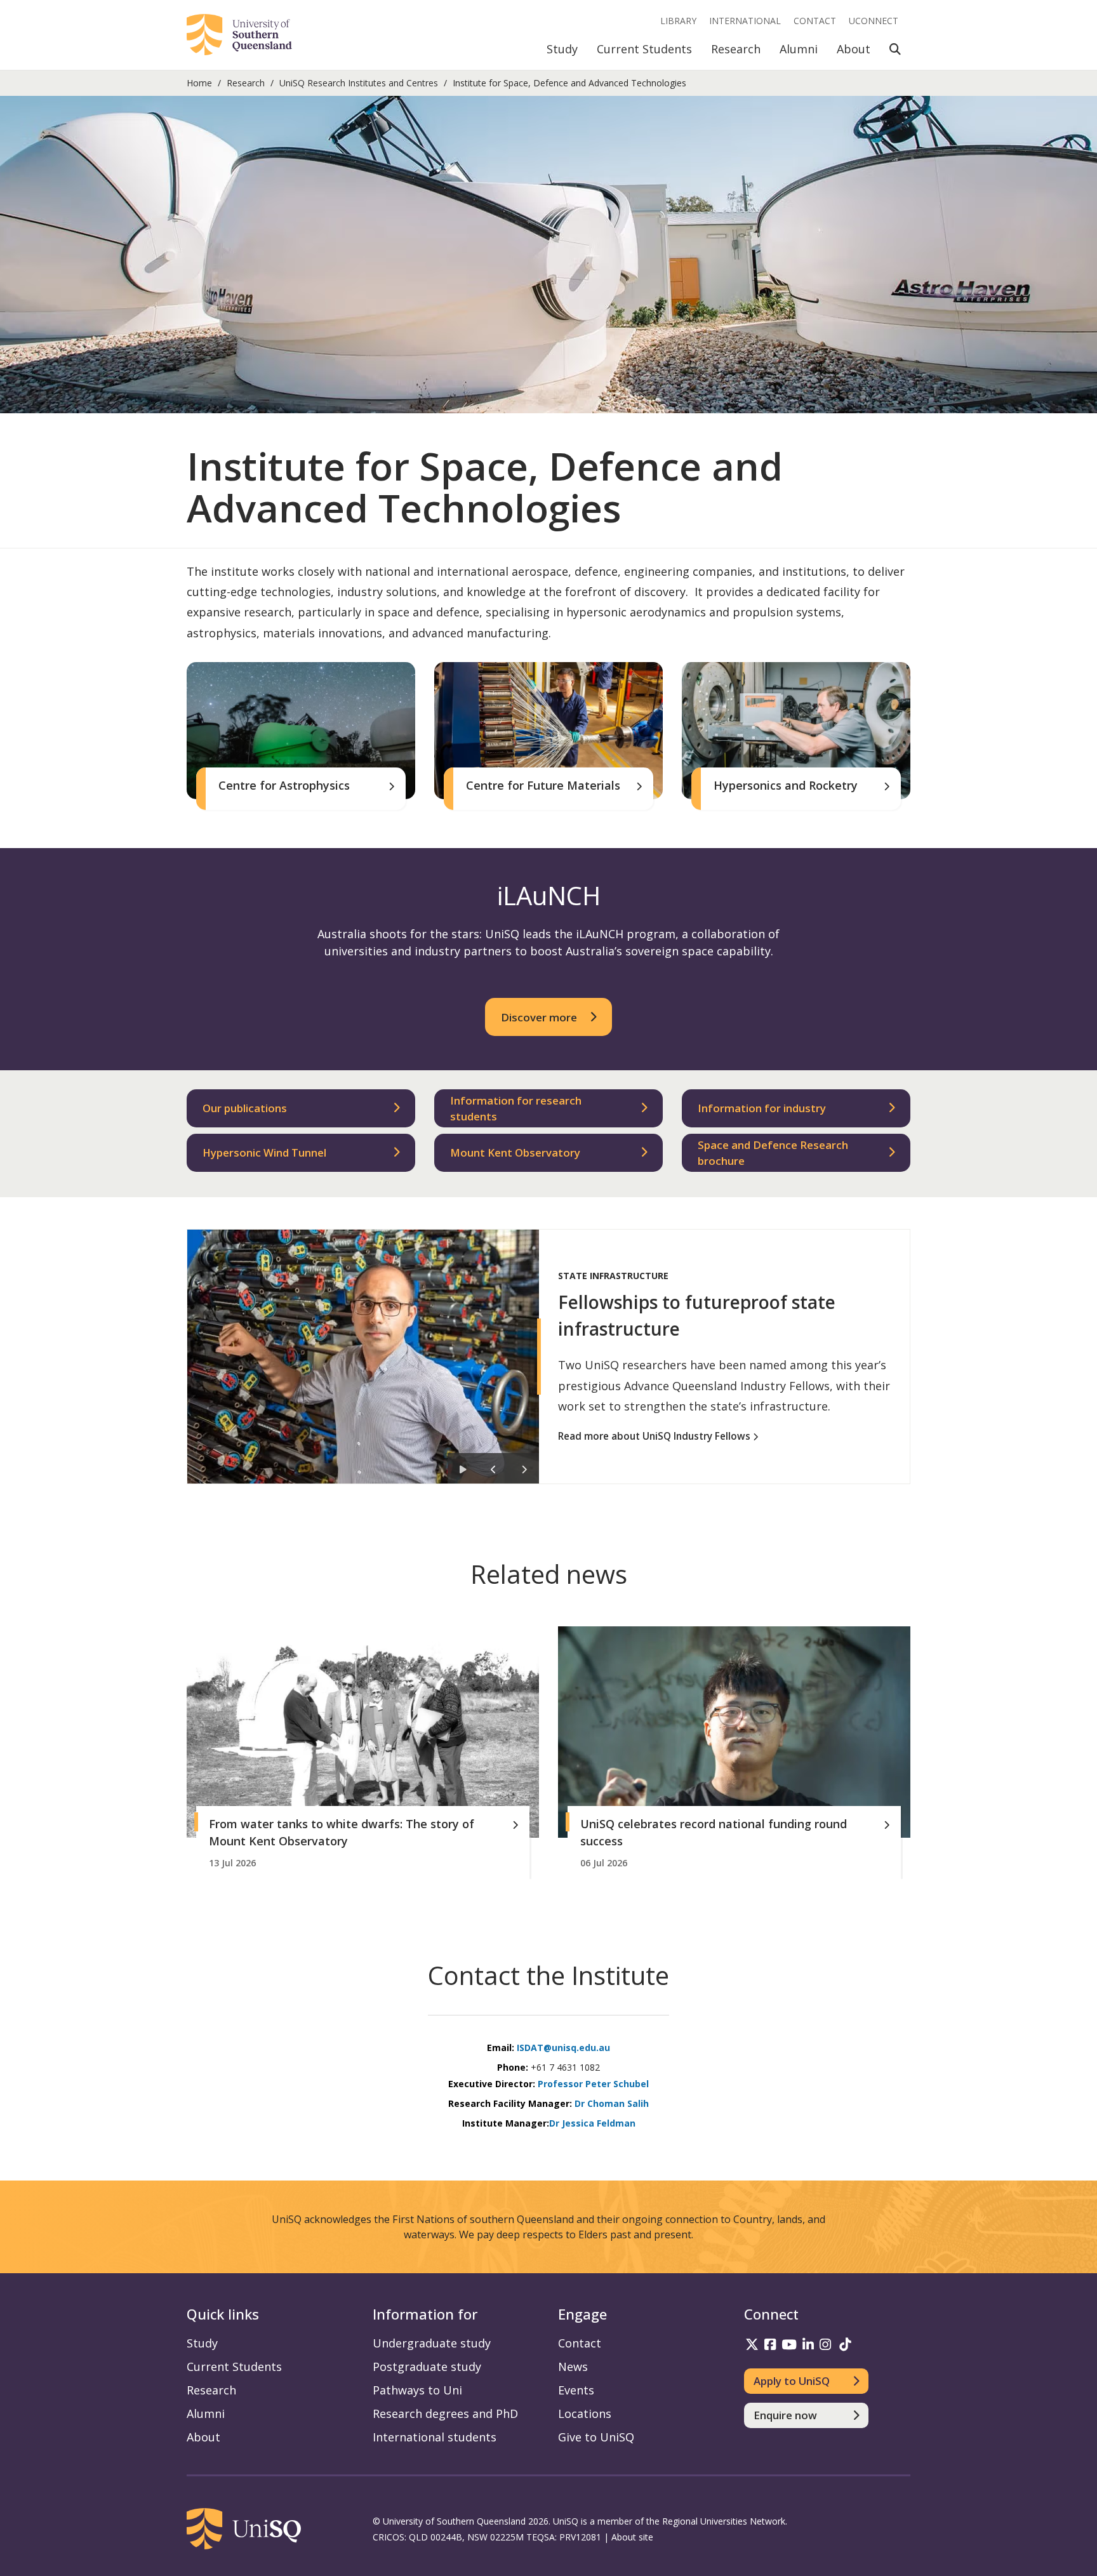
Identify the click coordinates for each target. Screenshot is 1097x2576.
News (573, 2367)
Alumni (799, 49)
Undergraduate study (432, 2343)
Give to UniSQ (596, 2437)
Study (562, 49)
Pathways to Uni (417, 2390)
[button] (463, 1468)
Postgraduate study (427, 2367)
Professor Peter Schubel (593, 2084)
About (854, 49)
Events (576, 2390)
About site (632, 2537)
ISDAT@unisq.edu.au (563, 2048)
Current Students (644, 49)
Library (678, 21)
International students (435, 2437)
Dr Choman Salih (612, 2103)
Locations (585, 2413)
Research (736, 49)
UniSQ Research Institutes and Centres (359, 83)
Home (199, 83)
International (745, 21)
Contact (815, 21)
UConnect (874, 21)
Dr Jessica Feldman (592, 2123)
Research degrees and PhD (445, 2413)
